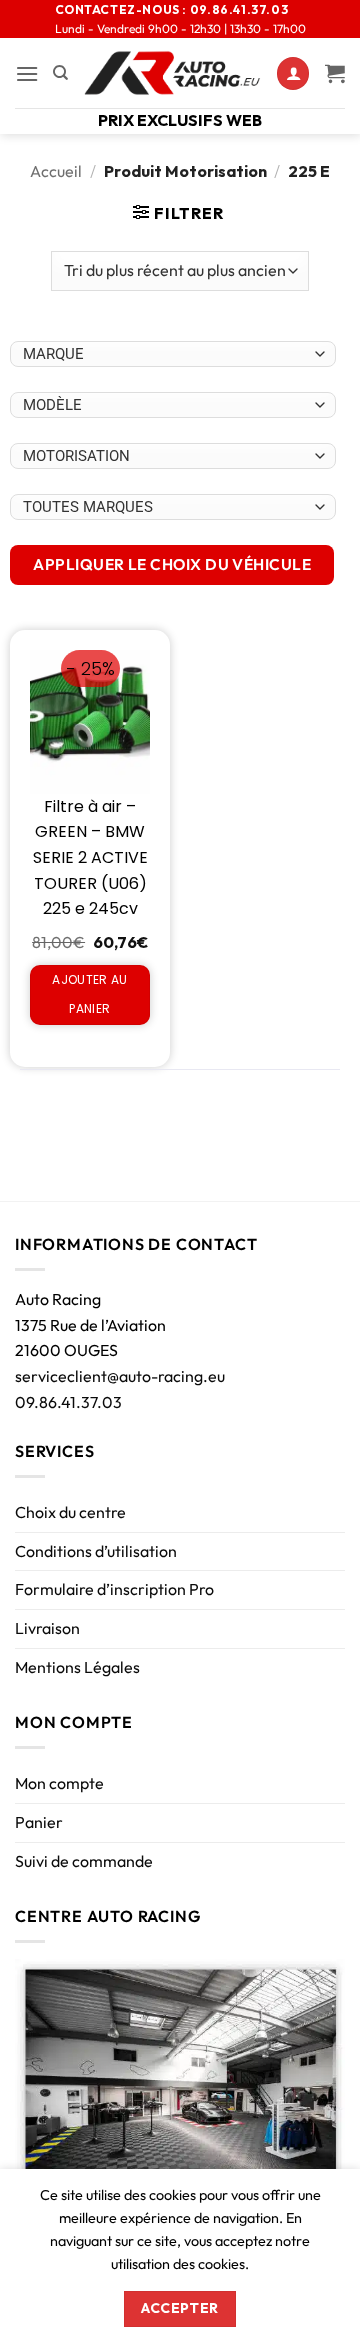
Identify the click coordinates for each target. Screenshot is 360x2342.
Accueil (56, 171)
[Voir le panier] (335, 73)
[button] (27, 73)
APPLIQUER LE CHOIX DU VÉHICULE (172, 564)
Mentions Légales (77, 1667)
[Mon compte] (293, 73)
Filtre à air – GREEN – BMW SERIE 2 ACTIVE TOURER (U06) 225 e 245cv (90, 857)
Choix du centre (70, 1512)
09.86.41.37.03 (68, 1402)
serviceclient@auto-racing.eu (120, 1376)
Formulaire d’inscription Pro (114, 1589)
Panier (39, 1822)
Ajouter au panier (90, 994)
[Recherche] (60, 73)
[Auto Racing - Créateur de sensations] (172, 73)
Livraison (47, 1628)
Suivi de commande (84, 1861)
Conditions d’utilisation (96, 1551)
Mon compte (59, 1783)
